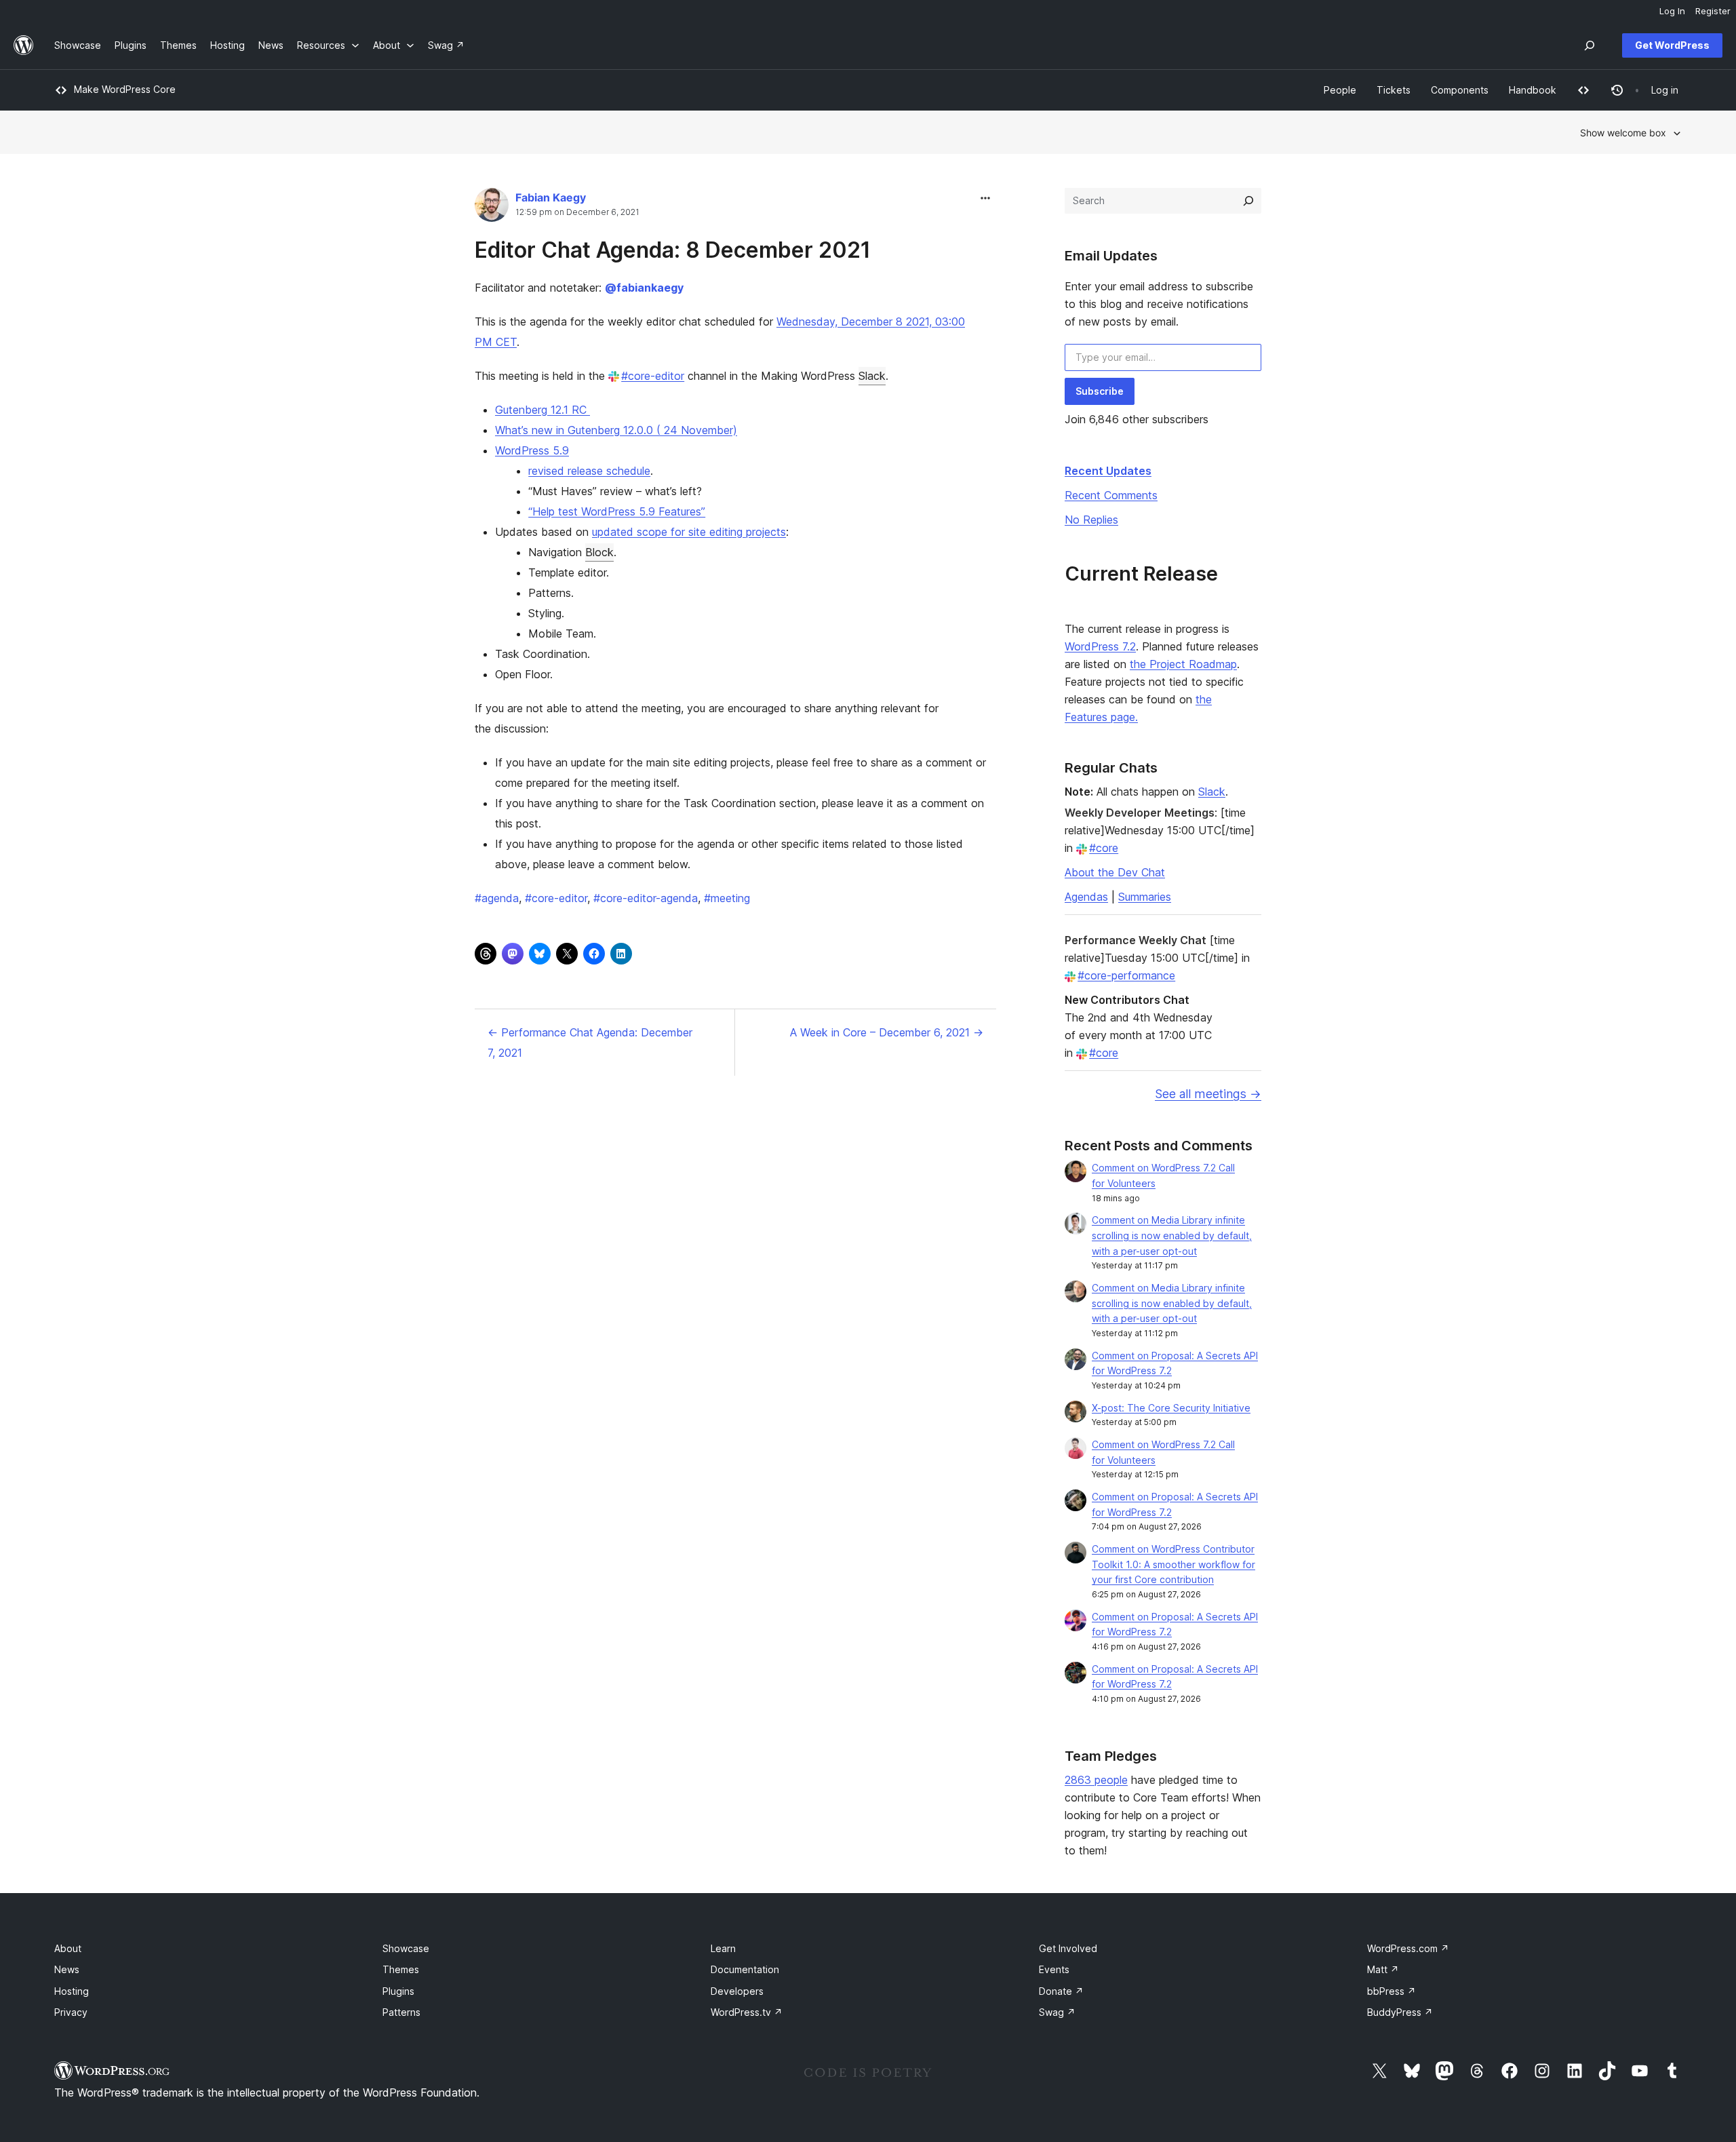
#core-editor (653, 376)
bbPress (1392, 1991)
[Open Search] (1590, 45)
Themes (401, 1969)
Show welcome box (1623, 133)
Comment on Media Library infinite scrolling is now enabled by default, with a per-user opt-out (1172, 1235)
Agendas (1086, 897)
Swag (1057, 2012)
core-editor (556, 898)
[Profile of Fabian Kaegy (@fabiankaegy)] (492, 208)
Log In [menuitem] (1672, 11)
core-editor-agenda (646, 898)
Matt (1383, 1969)
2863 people (1096, 1780)
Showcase (406, 1948)
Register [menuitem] (1713, 11)
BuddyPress (1400, 2012)
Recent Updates (1108, 471)
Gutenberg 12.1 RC (542, 410)
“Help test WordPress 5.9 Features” (617, 511)
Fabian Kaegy (551, 197)
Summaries (1145, 897)
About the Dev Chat (1115, 872)
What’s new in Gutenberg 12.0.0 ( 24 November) (616, 430)
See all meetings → (1208, 1094)
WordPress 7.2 (1100, 646)
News (67, 1969)
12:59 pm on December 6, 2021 (577, 212)
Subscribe (1100, 391)
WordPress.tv (747, 2012)
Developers (737, 1991)
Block (599, 552)
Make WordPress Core (125, 89)
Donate (1061, 1991)
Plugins (398, 1991)
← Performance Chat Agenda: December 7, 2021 (590, 1043)
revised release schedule (589, 471)
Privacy (71, 2012)
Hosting (72, 1991)
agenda (497, 898)
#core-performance (1126, 975)
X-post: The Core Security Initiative (1171, 1408)
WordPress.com (1408, 1948)
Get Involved (1068, 1948)
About (68, 1948)
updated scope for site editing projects (689, 532)
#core (1104, 848)
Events (1054, 1969)
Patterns (401, 2012)
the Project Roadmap (1183, 664)
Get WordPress (1672, 45)
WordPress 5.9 (532, 450)
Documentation (745, 1969)
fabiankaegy (644, 288)
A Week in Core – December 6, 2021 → (887, 1032)
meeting (727, 898)
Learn (723, 1948)
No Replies (1091, 520)
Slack (872, 376)
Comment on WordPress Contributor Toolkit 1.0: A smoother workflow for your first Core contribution (1173, 1564)
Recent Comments (1111, 495)
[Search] (1248, 201)
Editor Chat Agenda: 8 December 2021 (673, 250)
